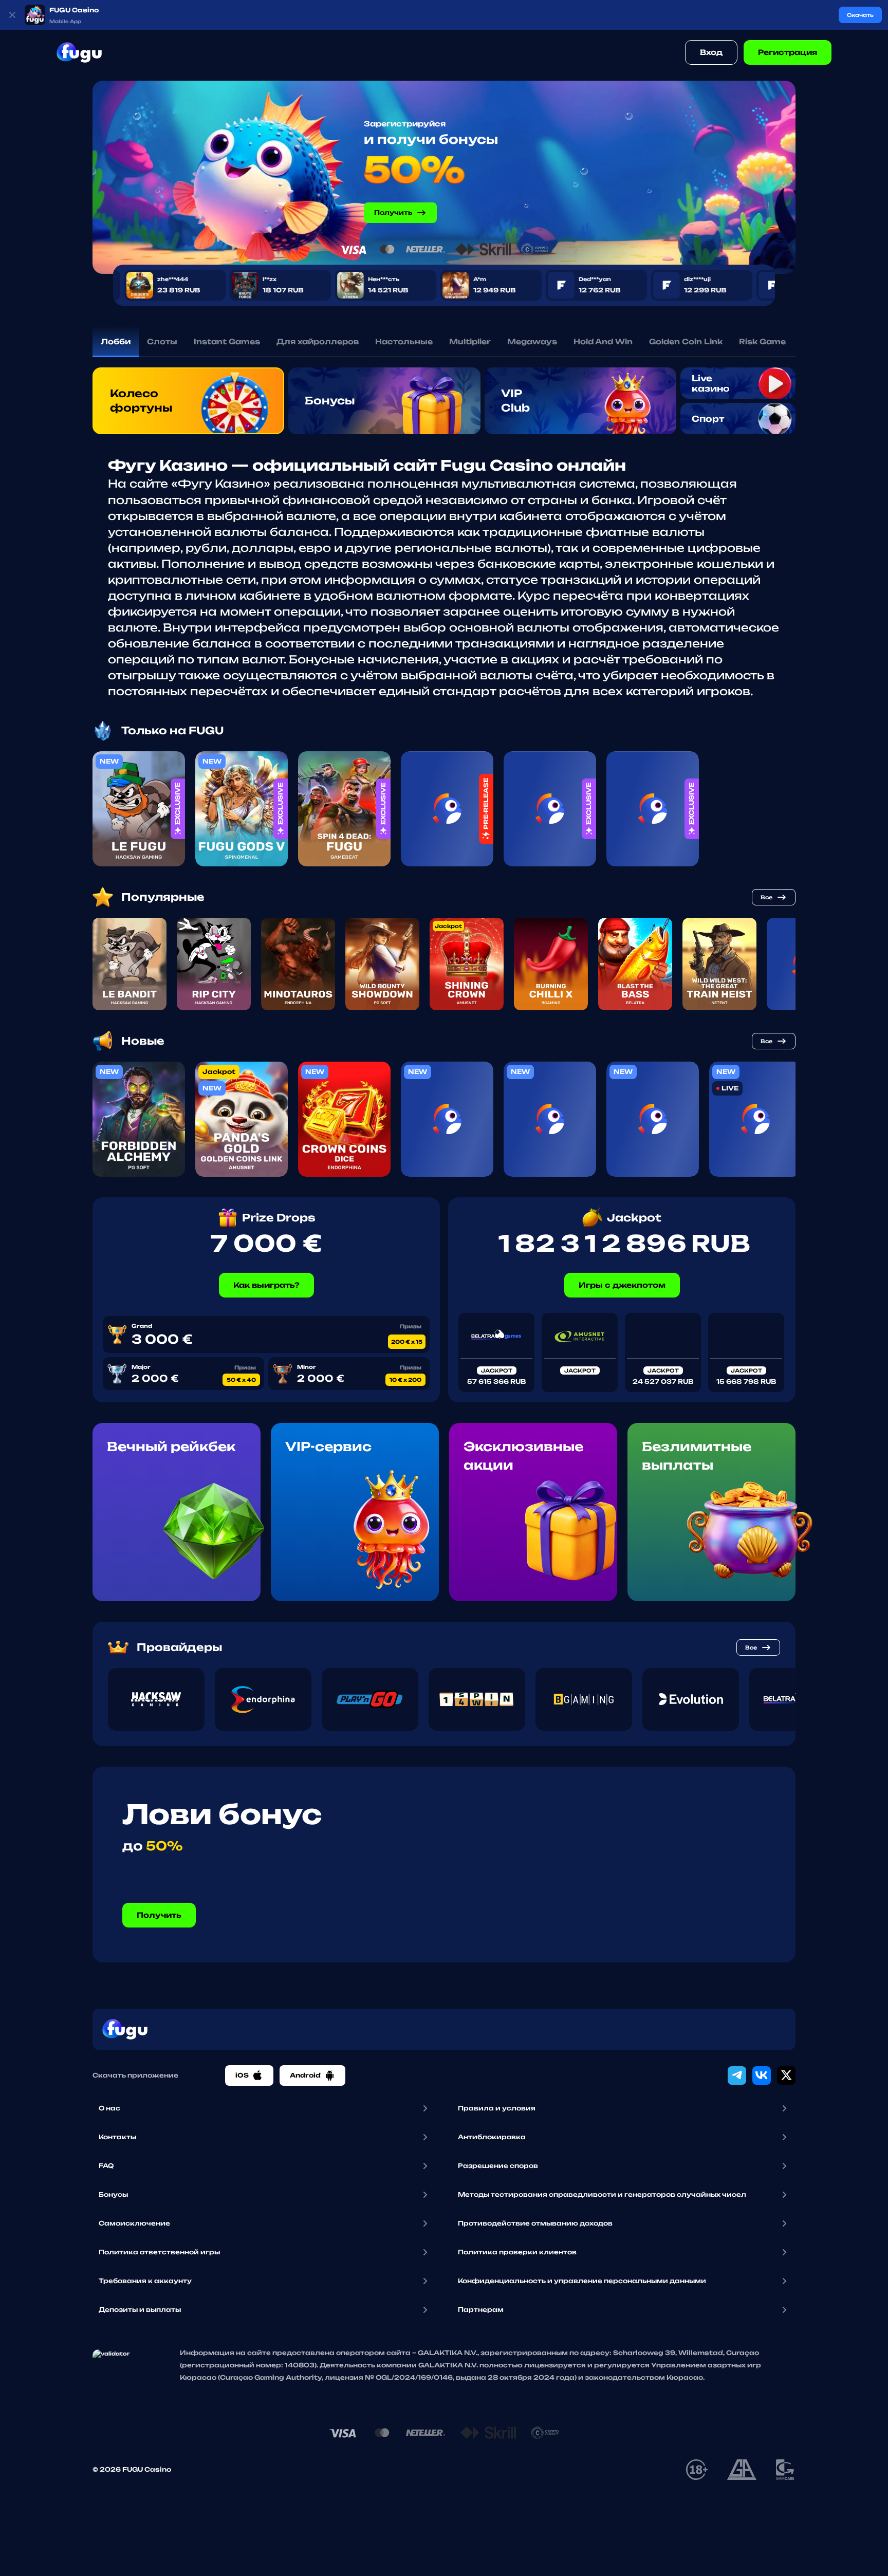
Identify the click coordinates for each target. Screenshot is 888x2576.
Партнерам (481, 2310)
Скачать (860, 15)
